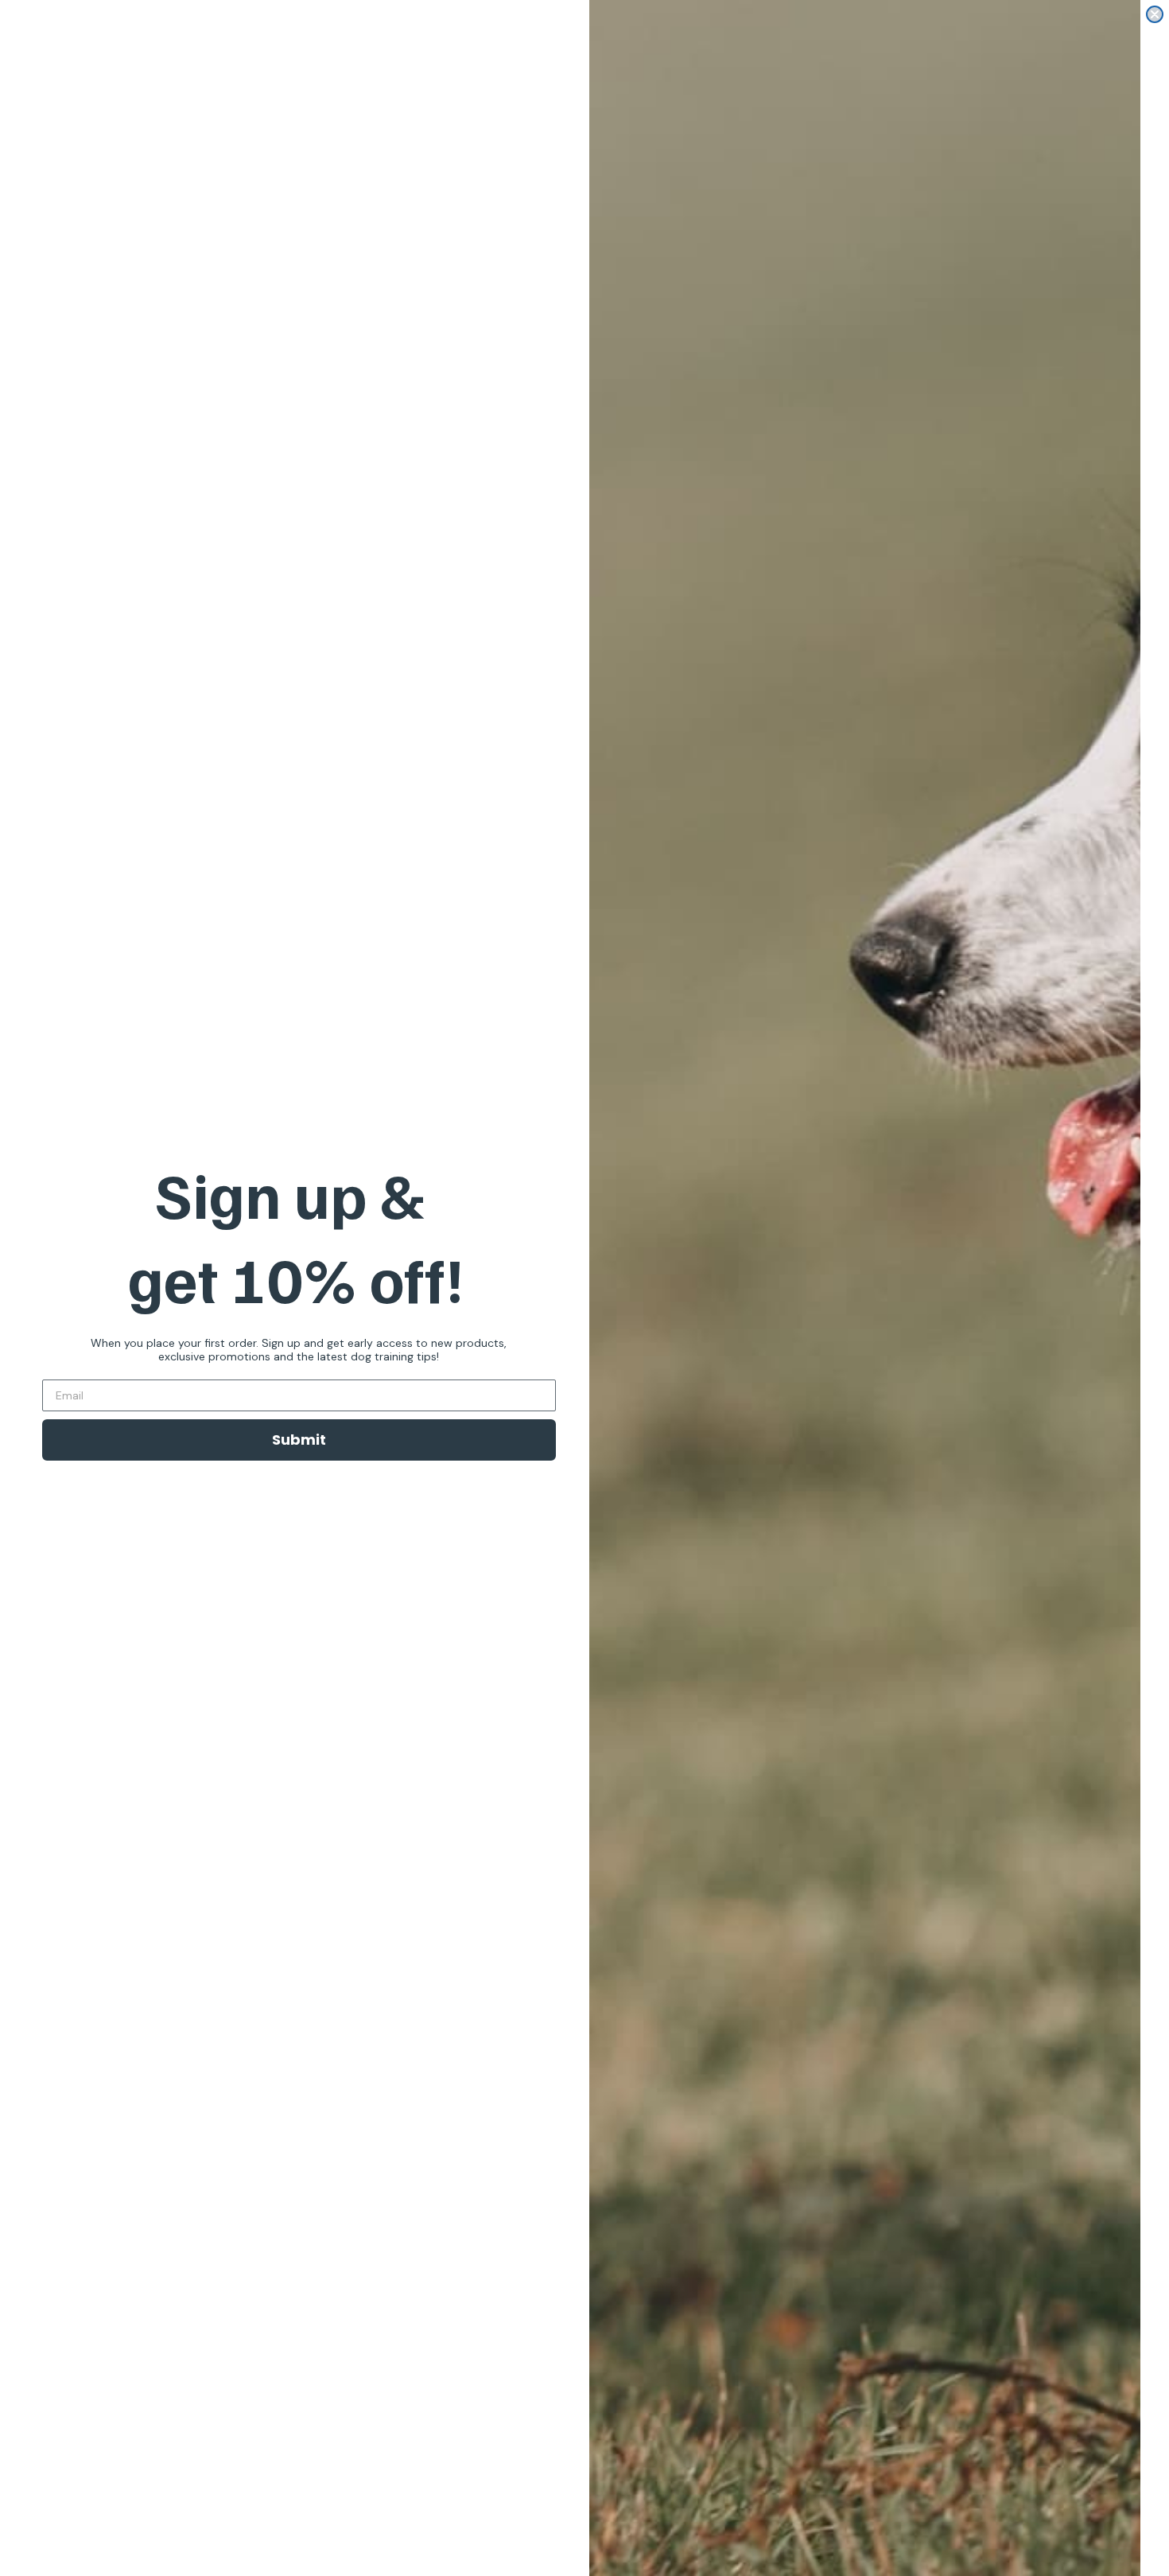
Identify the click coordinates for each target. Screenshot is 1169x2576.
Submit (299, 1440)
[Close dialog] (1155, 14)
